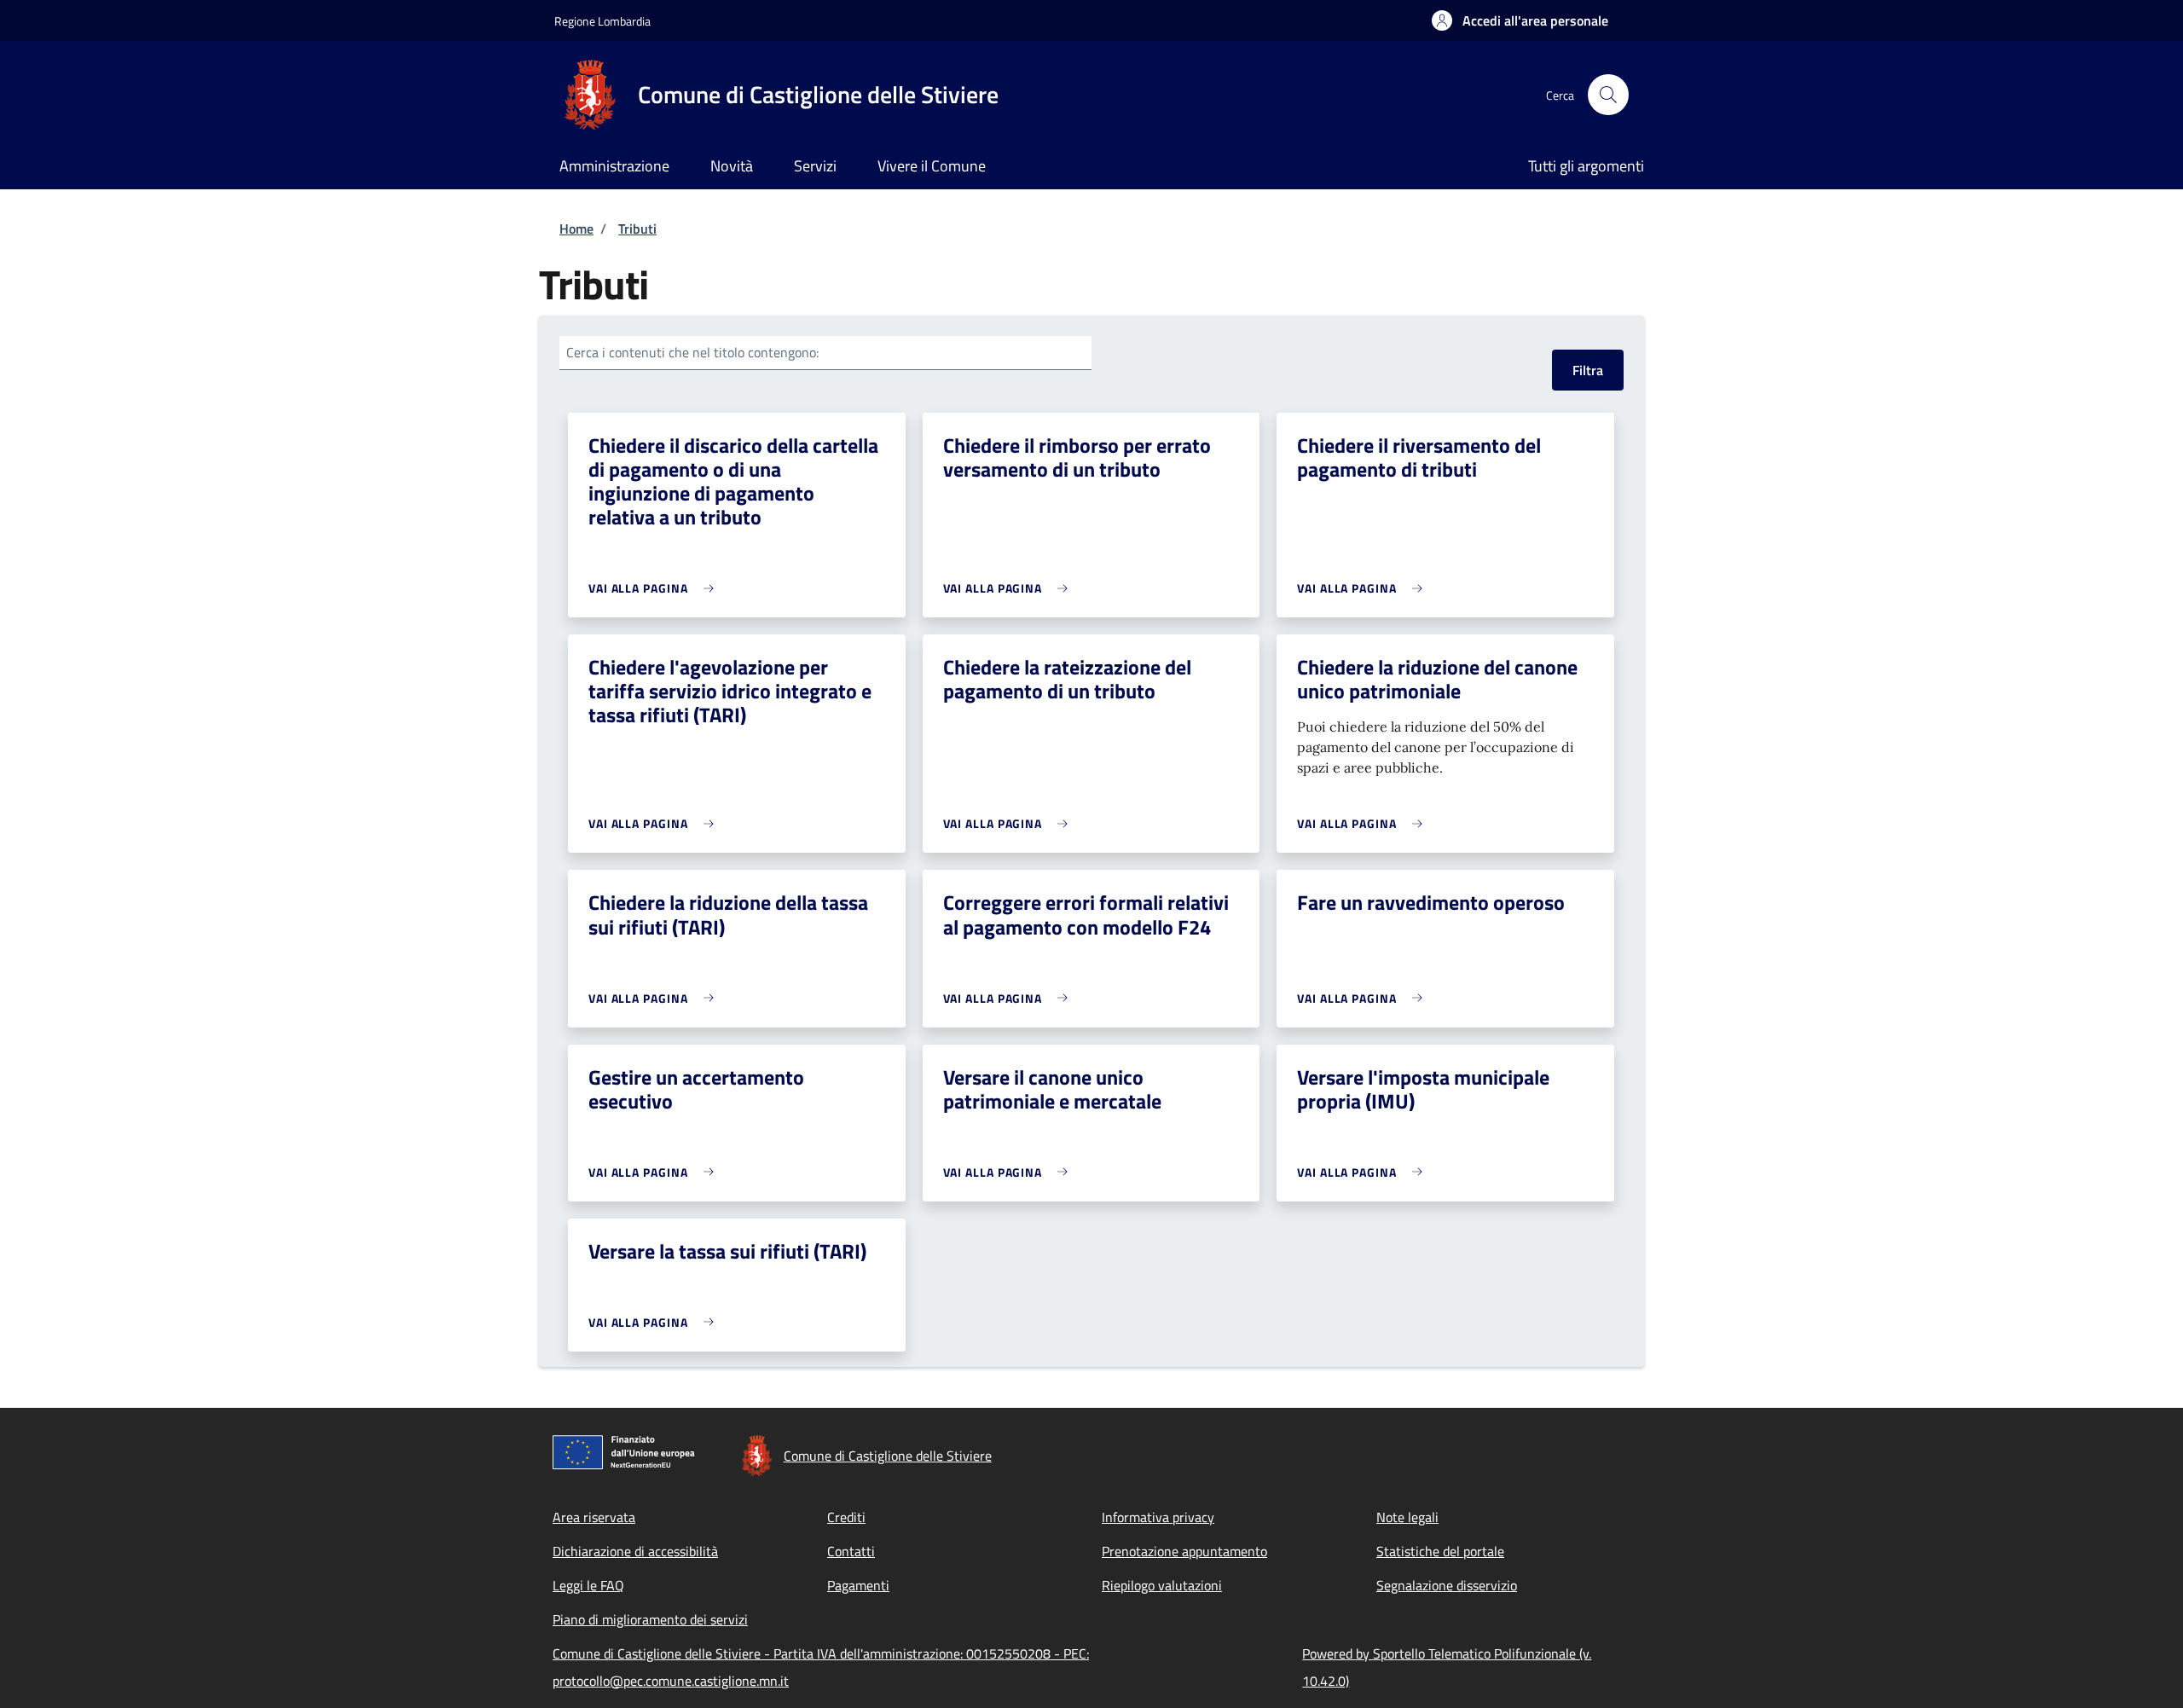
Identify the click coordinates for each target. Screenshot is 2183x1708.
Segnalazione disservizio (1447, 1585)
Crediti (846, 1517)
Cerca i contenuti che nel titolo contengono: (692, 352)
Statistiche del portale (1440, 1551)
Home (576, 229)
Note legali (1407, 1517)
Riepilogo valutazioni (1162, 1585)
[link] (655, 588)
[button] (1520, 20)
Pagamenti (858, 1585)
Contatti (851, 1551)
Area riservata (594, 1517)
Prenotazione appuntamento (1184, 1551)
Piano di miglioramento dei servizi (650, 1619)
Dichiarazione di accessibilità (635, 1551)
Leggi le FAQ (588, 1585)
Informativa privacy (1158, 1517)
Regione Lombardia (602, 21)
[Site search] (1608, 95)
